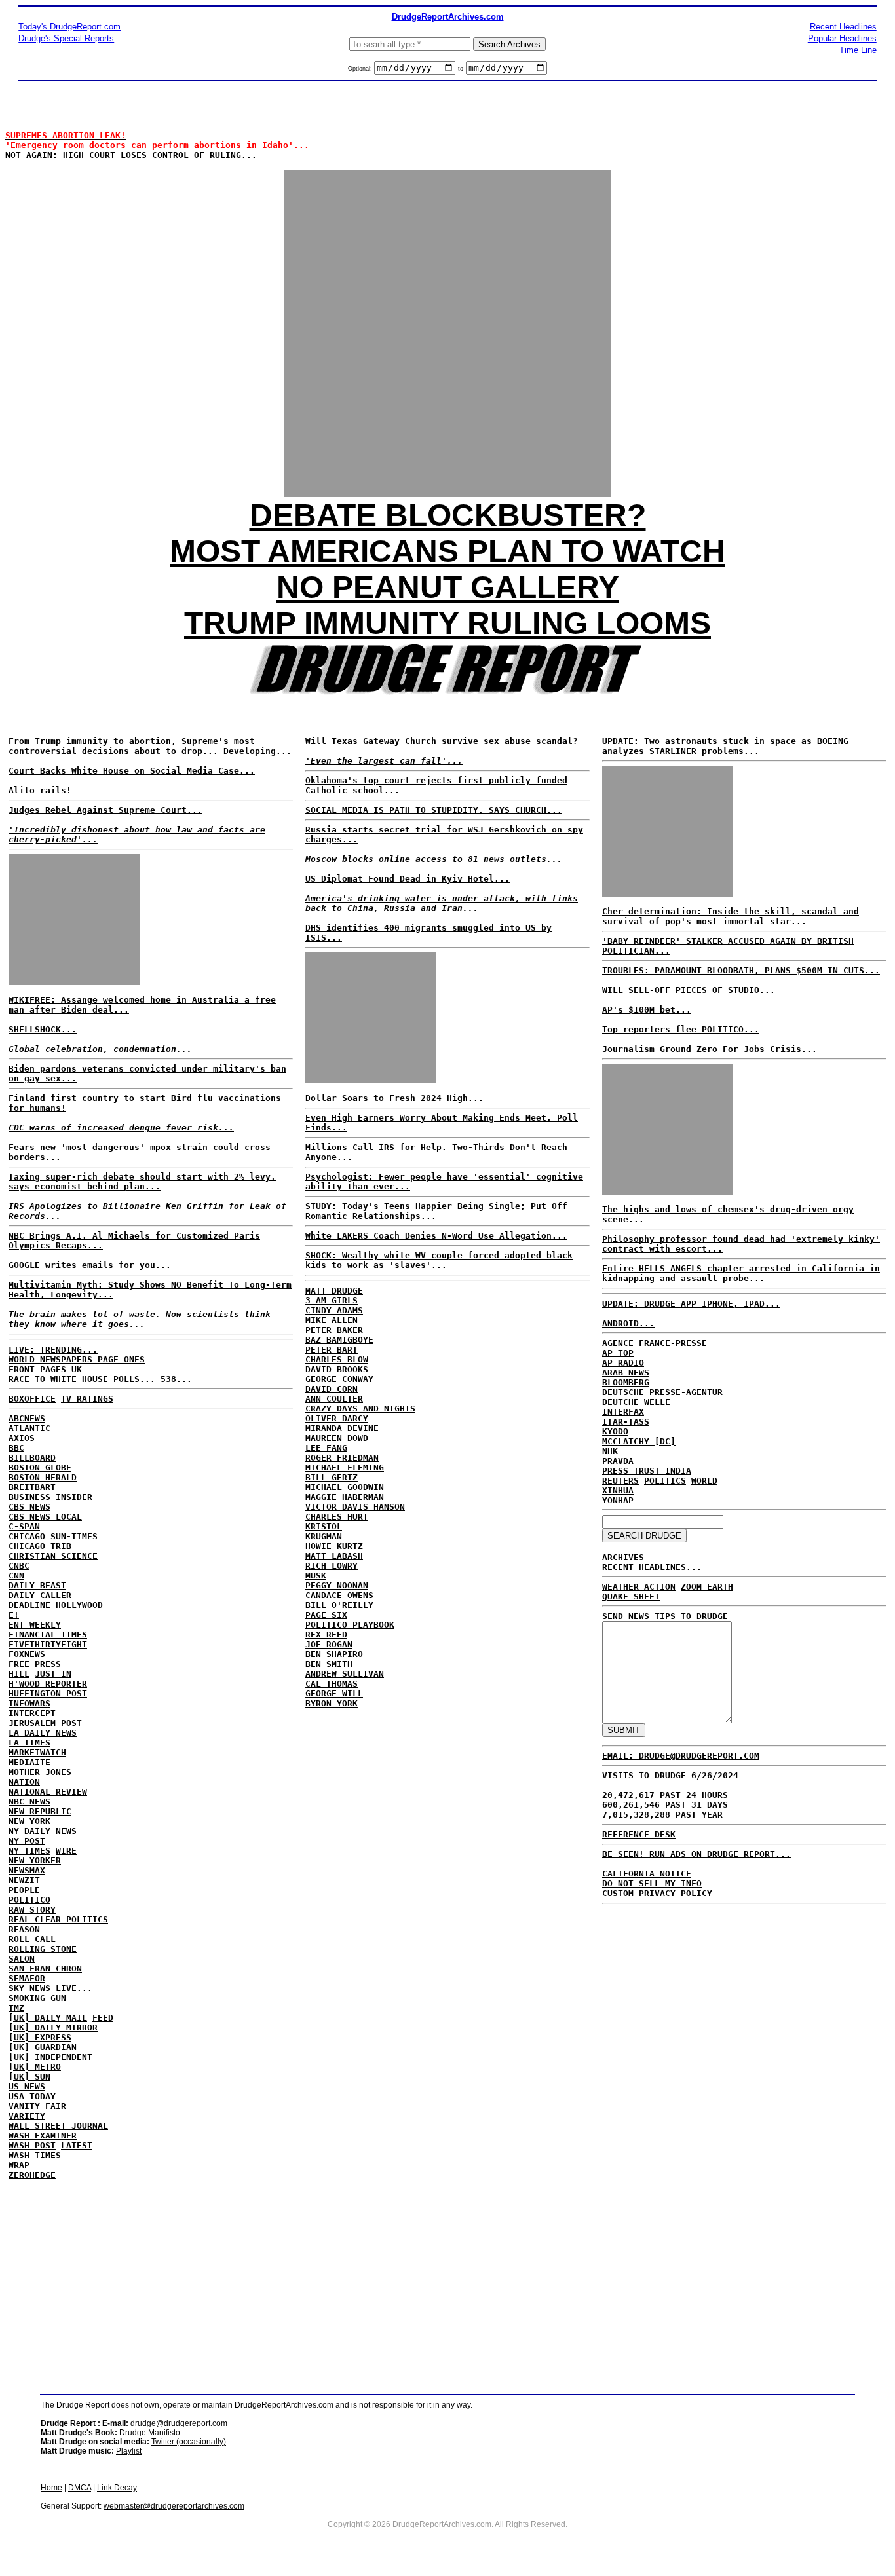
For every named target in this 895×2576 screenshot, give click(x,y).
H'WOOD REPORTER (48, 1684)
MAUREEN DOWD (337, 1438)
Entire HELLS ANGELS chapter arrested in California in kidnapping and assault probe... (741, 1273)
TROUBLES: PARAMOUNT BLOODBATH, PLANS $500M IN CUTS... (741, 970)
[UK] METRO (35, 2067)
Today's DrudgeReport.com (69, 27)
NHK (610, 1451)
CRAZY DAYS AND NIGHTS (360, 1409)
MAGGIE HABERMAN (345, 1497)
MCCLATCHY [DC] (639, 1441)
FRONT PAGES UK (45, 1369)
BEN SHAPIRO (334, 1654)
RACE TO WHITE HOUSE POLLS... (82, 1379)
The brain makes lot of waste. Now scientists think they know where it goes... (140, 1319)
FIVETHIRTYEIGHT (48, 1644)
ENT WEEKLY (35, 1625)
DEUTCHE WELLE (636, 1402)
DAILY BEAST (37, 1585)
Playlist (129, 2451)
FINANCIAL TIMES (48, 1634)
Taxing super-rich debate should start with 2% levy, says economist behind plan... (142, 1182)
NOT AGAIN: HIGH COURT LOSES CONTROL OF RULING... (157, 145)
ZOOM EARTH (707, 1587)
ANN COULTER (334, 1399)
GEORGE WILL (334, 1693)
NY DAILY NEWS (43, 1831)
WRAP (19, 2165)
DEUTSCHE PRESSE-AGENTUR (662, 1392)
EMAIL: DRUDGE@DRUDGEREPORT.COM (681, 1756)
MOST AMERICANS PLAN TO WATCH (447, 551)
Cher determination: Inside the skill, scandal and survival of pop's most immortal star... (731, 916)
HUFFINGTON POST (48, 1693)
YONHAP (618, 1500)
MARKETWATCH (37, 1752)
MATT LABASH (334, 1556)
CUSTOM (618, 1893)
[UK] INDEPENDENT (50, 2057)
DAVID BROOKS (337, 1369)
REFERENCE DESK (639, 1834)
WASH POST (32, 2145)
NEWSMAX (27, 1870)
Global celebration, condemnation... (100, 1049)
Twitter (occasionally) (189, 2442)
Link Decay (117, 2488)
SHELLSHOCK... (43, 1029)
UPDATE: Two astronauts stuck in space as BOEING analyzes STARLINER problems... (725, 746)
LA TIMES (29, 1743)
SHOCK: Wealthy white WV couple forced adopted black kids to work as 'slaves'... (439, 1260)
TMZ (16, 2008)
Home (51, 2488)
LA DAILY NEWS (43, 1733)
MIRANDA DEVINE (342, 1428)
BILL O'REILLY (339, 1605)
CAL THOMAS (332, 1684)
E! (14, 1615)
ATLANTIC (29, 1428)
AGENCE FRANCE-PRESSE (655, 1343)
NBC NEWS (29, 1801)
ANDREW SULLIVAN (345, 1674)
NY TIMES (29, 1851)
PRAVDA (618, 1461)
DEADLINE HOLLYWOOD (56, 1605)
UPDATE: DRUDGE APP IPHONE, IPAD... (691, 1304)
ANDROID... (628, 1323)
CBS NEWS (29, 1507)
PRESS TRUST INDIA (647, 1471)
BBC (16, 1448)
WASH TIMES (35, 2155)
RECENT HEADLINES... (652, 1567)
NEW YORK (29, 1821)
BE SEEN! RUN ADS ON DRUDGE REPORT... (696, 1854)
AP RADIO (623, 1363)
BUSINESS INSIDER (50, 1497)
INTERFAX (623, 1412)
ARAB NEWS (626, 1372)
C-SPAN (24, 1526)
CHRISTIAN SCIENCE (53, 1556)
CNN (16, 1576)
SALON (22, 1959)
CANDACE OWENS (339, 1595)
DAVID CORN (332, 1389)
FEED (103, 2018)
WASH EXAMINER (43, 2136)
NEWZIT (24, 1880)
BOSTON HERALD (43, 1477)
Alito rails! (40, 790)
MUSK (316, 1576)
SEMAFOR (27, 1978)
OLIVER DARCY (337, 1418)
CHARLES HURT (337, 1517)
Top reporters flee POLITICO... (681, 1029)
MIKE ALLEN (332, 1320)
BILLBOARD (32, 1458)
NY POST (27, 1841)
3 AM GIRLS (332, 1300)
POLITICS (665, 1481)
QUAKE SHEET (631, 1596)
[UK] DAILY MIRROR (53, 2027)
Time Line (858, 50)
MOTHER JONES (40, 1772)
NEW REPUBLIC (40, 1811)
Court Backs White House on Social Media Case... (132, 771)
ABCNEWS (27, 1418)
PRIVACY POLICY (676, 1893)
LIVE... (74, 1988)
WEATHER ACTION (639, 1587)
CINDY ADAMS (334, 1310)
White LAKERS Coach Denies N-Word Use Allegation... (436, 1236)
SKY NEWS (29, 1988)
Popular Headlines (842, 38)
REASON (24, 1929)
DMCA (80, 2488)
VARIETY (27, 2116)
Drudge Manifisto (150, 2433)
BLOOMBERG (626, 1382)
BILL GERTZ (332, 1477)
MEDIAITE (29, 1762)
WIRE (66, 1851)
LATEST (77, 2145)
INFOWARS (29, 1703)
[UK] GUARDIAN (43, 2047)
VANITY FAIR (37, 2106)
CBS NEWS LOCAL (45, 1517)
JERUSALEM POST (45, 1723)
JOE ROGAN (329, 1644)
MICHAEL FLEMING (345, 1467)
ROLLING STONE (43, 1949)
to (461, 69)
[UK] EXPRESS (40, 2037)
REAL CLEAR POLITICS (58, 1919)
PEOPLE (24, 1890)
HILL (19, 1674)
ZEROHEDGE (32, 2175)
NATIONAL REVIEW (48, 1792)
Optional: (361, 69)
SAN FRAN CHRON (45, 1969)
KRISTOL (324, 1526)
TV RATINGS (87, 1399)
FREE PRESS (35, 1664)
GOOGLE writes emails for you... (90, 1265)
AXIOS (22, 1438)
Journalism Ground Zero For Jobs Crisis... (710, 1049)
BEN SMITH (329, 1664)
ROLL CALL (32, 1939)
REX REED (326, 1634)
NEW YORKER (35, 1860)
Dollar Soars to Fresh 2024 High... (394, 1098)
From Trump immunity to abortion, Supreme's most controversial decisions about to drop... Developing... (150, 746)
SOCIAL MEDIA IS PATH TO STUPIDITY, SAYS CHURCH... (434, 810)
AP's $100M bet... (647, 1010)
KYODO (615, 1431)
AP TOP (618, 1353)
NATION (24, 1782)
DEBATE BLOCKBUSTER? (448, 515)
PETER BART (332, 1350)
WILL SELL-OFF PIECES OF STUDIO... (689, 990)
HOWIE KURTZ (334, 1546)
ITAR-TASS (626, 1422)
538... (176, 1379)
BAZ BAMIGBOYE (339, 1340)
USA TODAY (32, 2096)
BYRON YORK (332, 1703)
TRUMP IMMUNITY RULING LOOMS (447, 623)
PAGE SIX (326, 1615)
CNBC (19, 1566)
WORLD (704, 1481)
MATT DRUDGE (334, 1291)
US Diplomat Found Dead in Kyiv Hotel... (408, 879)
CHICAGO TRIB (40, 1546)
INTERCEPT (32, 1713)
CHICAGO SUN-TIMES (53, 1536)
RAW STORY (32, 1910)
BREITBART (32, 1487)
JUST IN (53, 1674)
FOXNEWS (27, 1654)
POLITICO (29, 1900)
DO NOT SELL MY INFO (652, 1883)
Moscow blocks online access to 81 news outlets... (434, 859)
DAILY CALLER (40, 1595)
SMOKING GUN (37, 1998)
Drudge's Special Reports (66, 38)
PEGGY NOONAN (337, 1585)
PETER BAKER (334, 1330)
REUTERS (620, 1481)
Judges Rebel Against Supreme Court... (137, 825)
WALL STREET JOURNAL (58, 2126)
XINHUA (618, 1490)
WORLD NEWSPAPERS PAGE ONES (77, 1359)
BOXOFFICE (32, 1399)
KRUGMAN (324, 1536)
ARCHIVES (623, 1557)
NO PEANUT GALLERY (448, 587)
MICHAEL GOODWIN (345, 1487)
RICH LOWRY (332, 1566)
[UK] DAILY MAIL (48, 2018)
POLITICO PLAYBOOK (350, 1625)
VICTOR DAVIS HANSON (355, 1507)
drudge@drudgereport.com (179, 2423)
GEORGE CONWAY (339, 1379)
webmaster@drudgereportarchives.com (174, 2506)
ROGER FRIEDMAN (342, 1458)
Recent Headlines (843, 27)
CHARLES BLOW (337, 1359)
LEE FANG (326, 1448)
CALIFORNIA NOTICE (647, 1874)
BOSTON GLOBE (40, 1467)
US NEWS (27, 2086)
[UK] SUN (29, 2077)
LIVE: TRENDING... (53, 1350)
